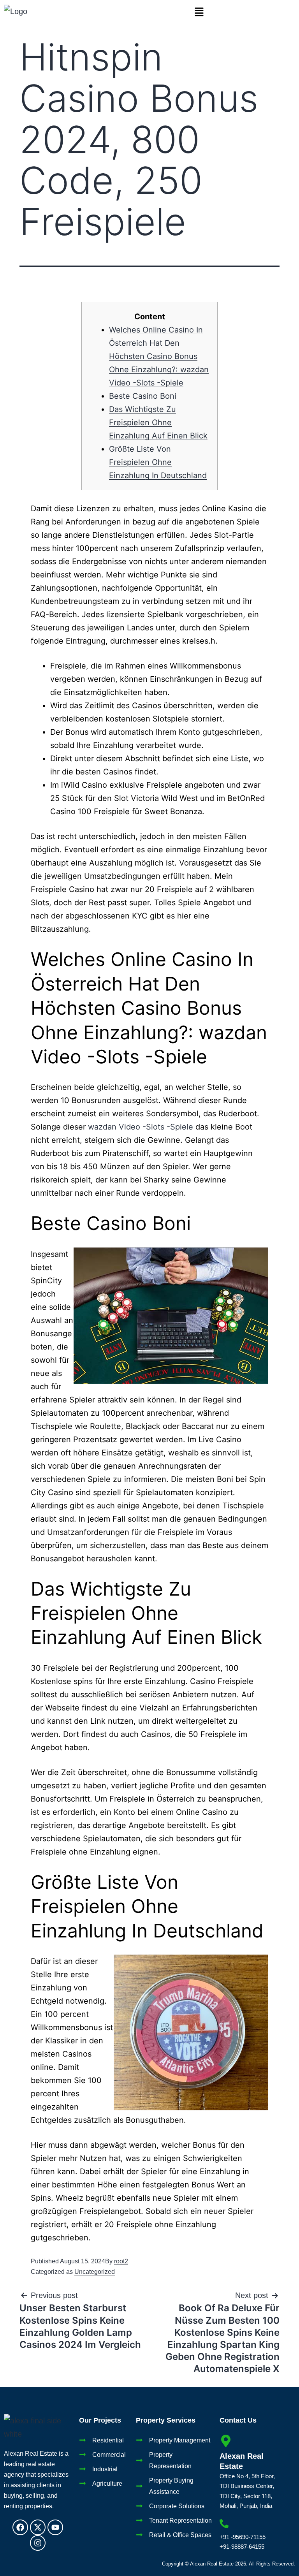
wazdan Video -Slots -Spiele (141, 1127)
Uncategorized (95, 2272)
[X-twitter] (38, 2527)
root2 (121, 2261)
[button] (199, 12)
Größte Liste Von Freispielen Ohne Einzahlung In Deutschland (158, 462)
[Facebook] (20, 2527)
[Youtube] (55, 2527)
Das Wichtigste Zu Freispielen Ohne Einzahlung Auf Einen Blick (158, 422)
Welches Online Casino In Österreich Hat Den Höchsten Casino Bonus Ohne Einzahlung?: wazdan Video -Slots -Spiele (159, 356)
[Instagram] (38, 2543)
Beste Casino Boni (143, 396)
